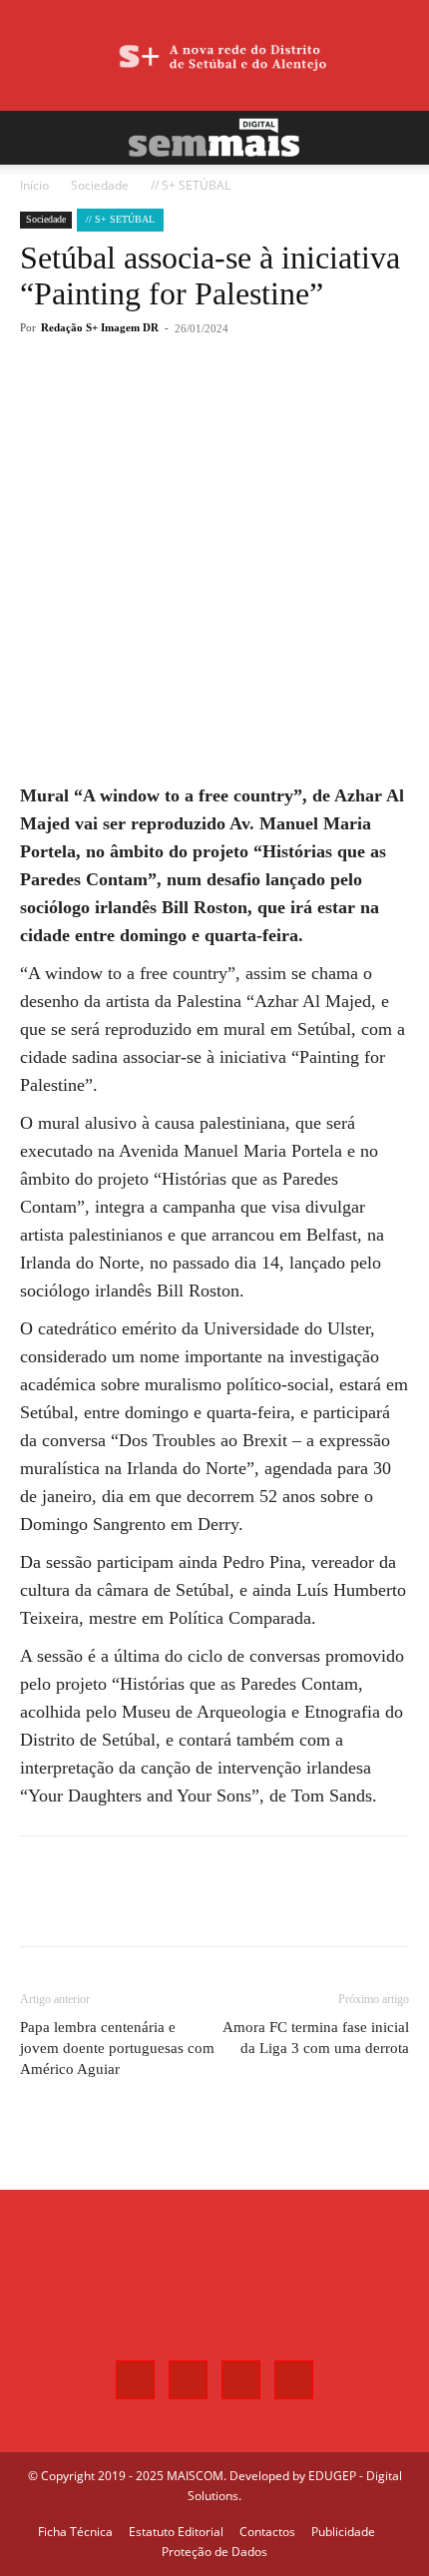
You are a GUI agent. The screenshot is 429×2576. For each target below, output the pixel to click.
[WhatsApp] (195, 401)
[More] (241, 401)
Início (34, 185)
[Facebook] (103, 401)
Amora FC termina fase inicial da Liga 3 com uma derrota (316, 2038)
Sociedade (100, 185)
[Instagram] (188, 2380)
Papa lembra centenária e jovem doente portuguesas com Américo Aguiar (117, 2048)
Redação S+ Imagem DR (100, 327)
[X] (149, 401)
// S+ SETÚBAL (191, 185)
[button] (34, 138)
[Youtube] (294, 2380)
